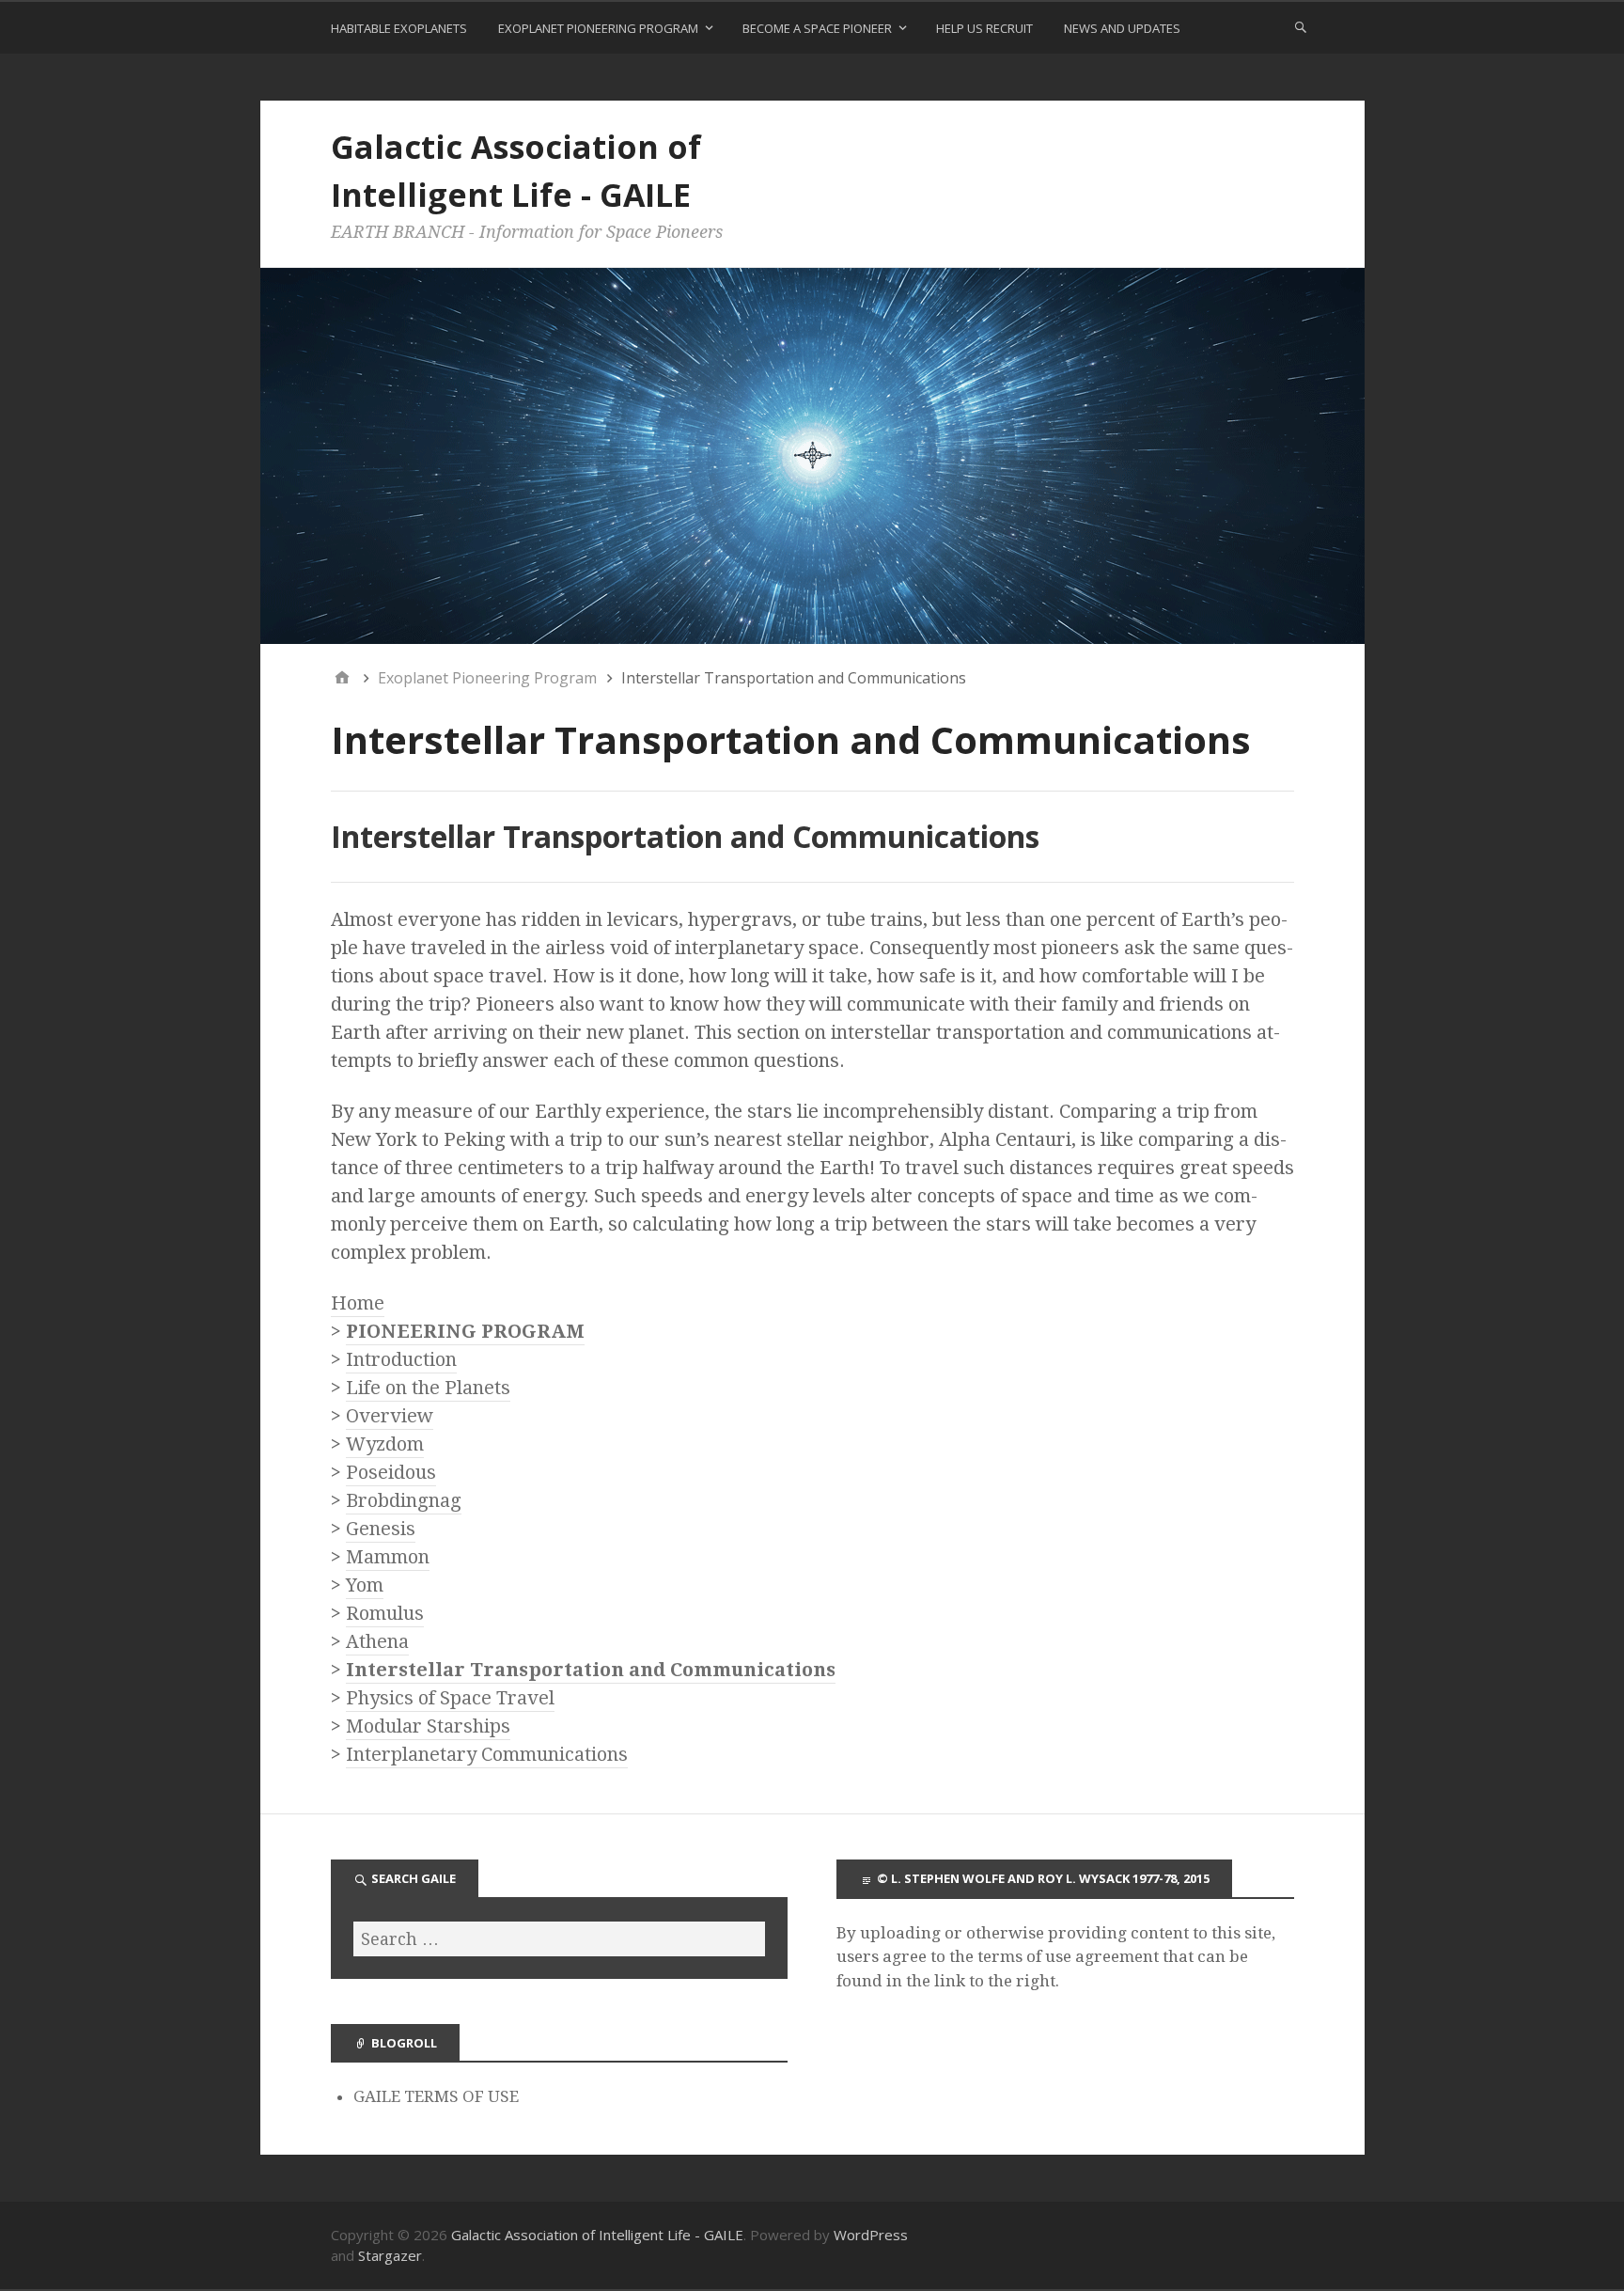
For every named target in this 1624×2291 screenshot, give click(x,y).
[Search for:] (560, 1939)
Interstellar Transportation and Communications (591, 1670)
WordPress (871, 2235)
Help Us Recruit (984, 28)
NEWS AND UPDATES (1122, 28)
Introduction (401, 1359)
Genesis (381, 1529)
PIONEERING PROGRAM (465, 1331)
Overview (390, 1416)
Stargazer (390, 2255)
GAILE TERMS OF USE (436, 2096)
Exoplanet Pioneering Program (598, 28)
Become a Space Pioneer (817, 28)
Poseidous (391, 1472)
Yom (365, 1585)
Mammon (388, 1557)
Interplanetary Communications (487, 1754)
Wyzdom (385, 1444)
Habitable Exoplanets (399, 28)
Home (358, 1303)
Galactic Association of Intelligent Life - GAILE (597, 2235)
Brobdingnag (404, 1500)
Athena (377, 1641)
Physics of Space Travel (450, 1698)
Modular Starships (428, 1726)
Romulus (385, 1613)
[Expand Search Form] (1301, 26)
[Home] (342, 678)
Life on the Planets (428, 1388)
